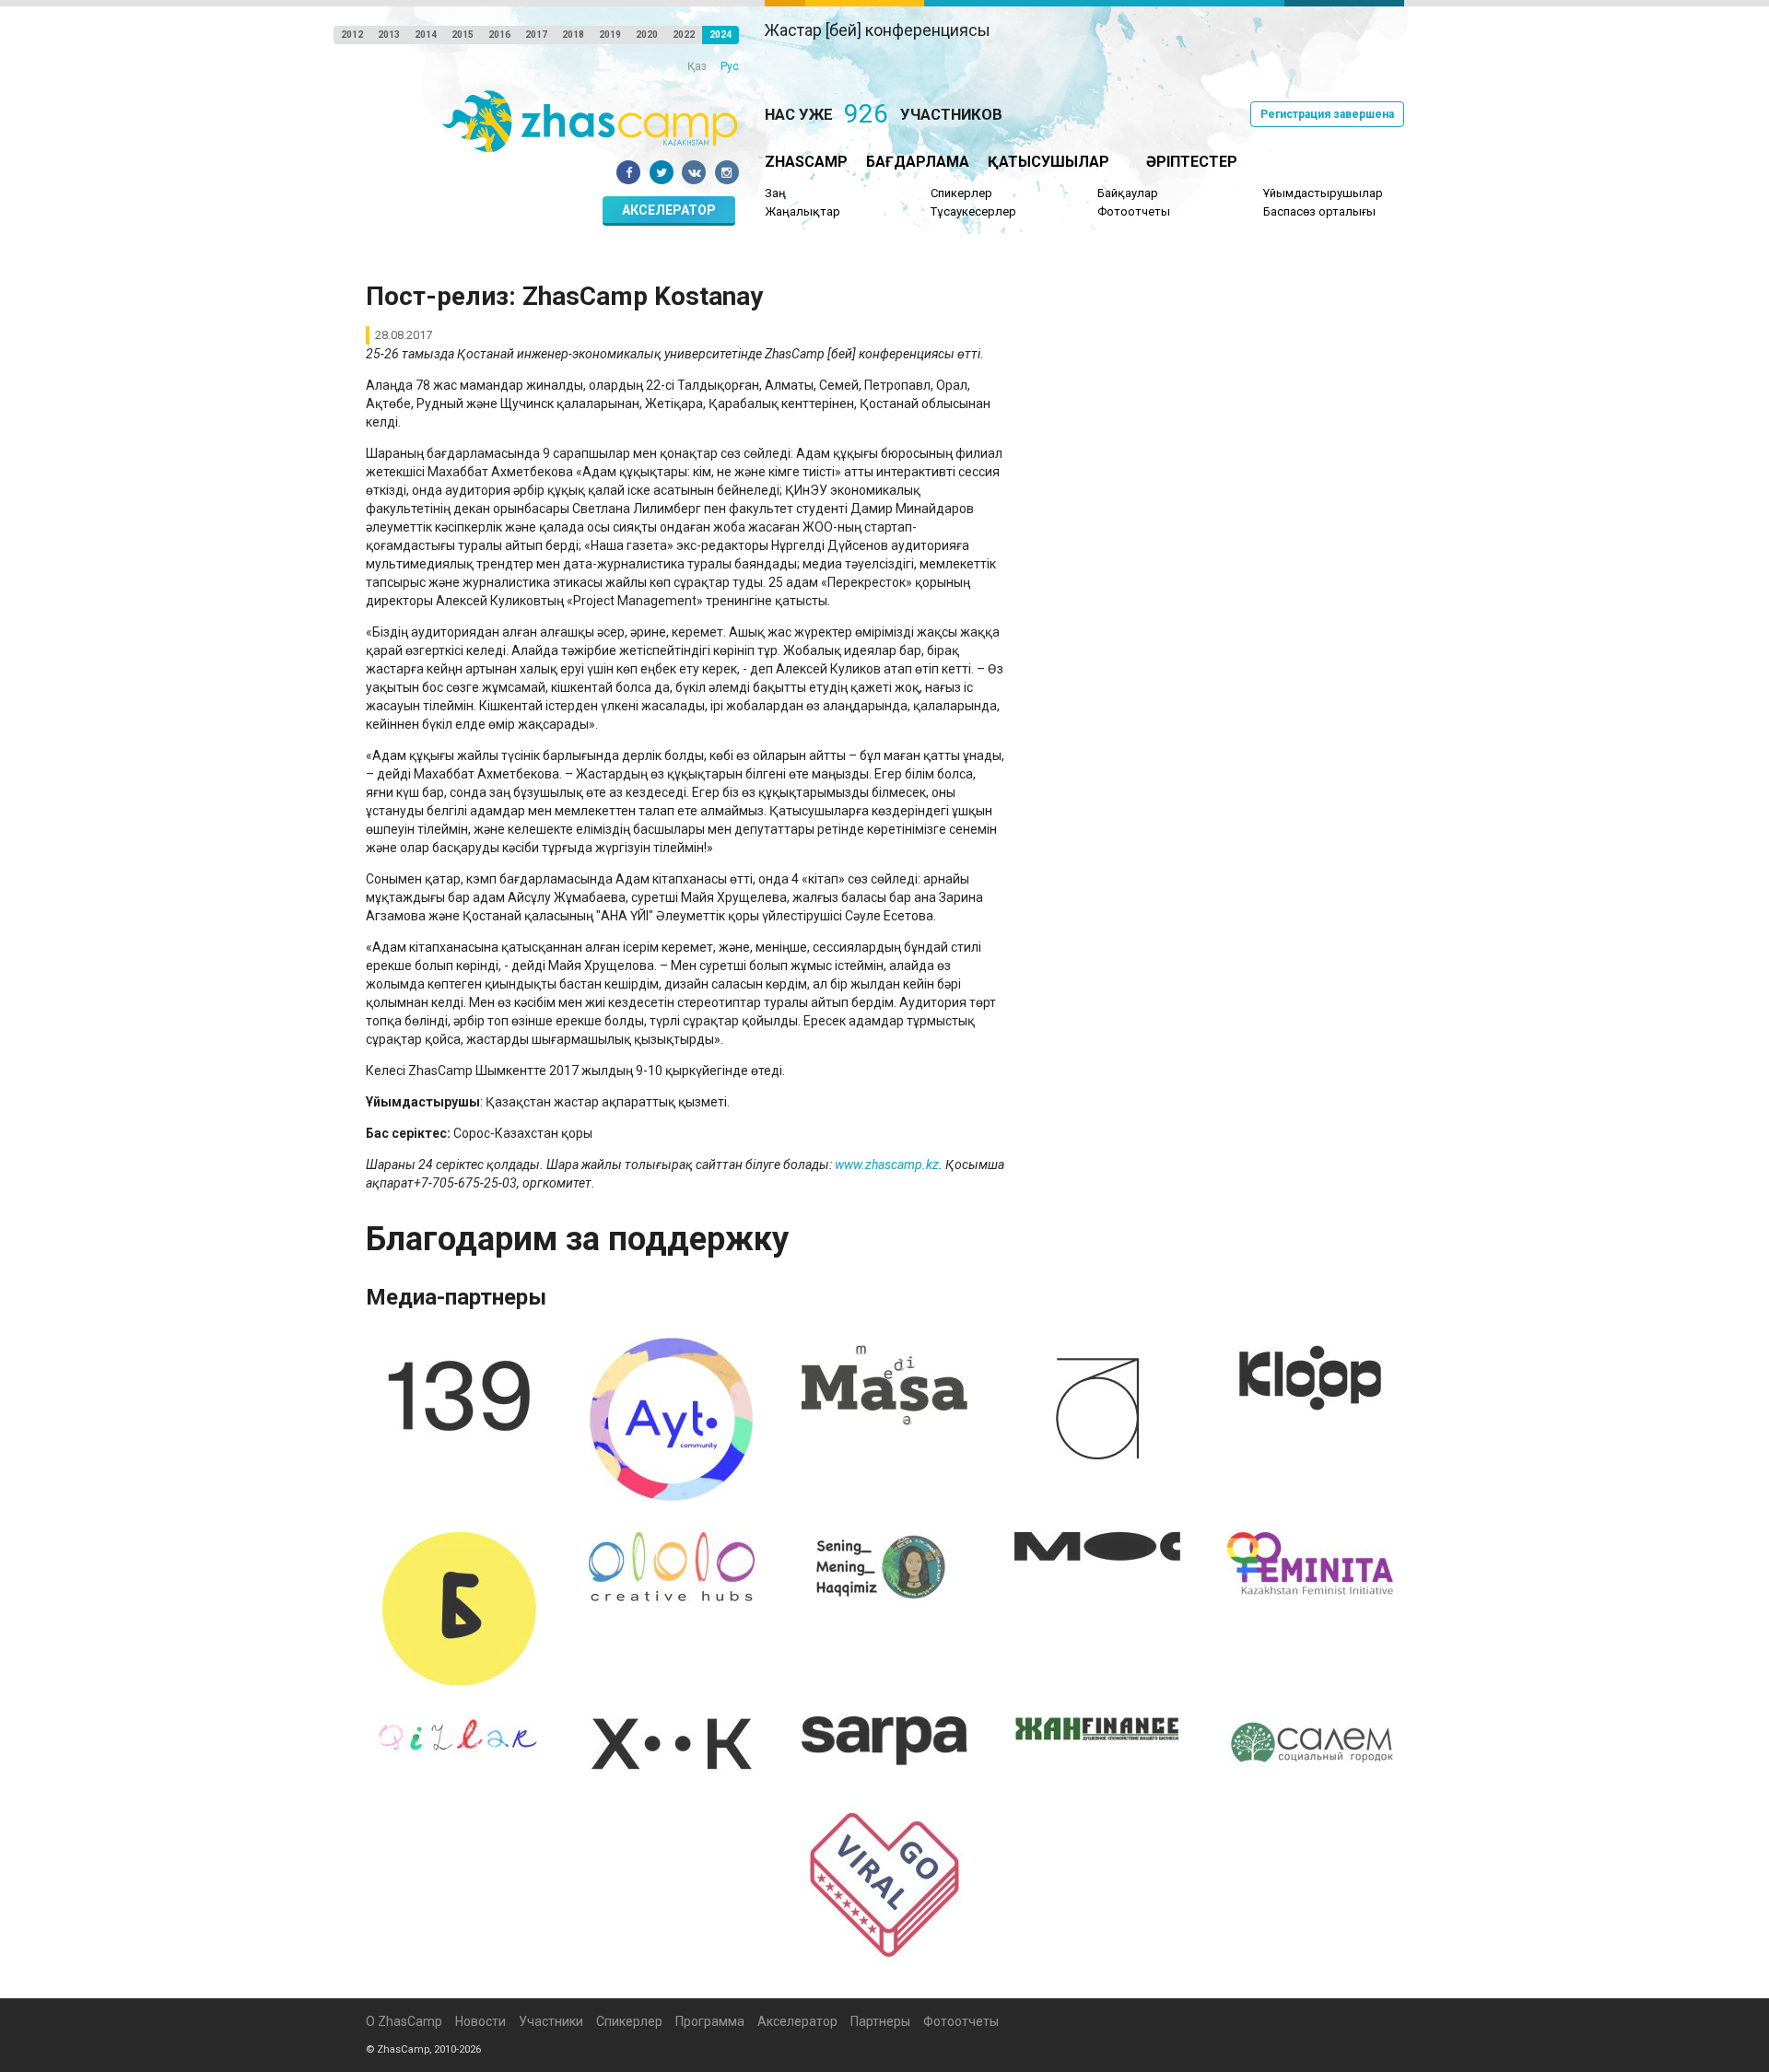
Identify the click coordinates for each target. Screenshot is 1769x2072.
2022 (684, 35)
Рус (730, 66)
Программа (710, 2021)
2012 (352, 35)
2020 (647, 35)
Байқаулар (1128, 193)
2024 (720, 35)
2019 (610, 35)
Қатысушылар (1049, 162)
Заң (775, 193)
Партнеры (880, 2021)
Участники (551, 2021)
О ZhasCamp (404, 2021)
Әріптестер (1192, 162)
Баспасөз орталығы (1319, 211)
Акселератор (669, 210)
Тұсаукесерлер (973, 211)
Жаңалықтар (802, 211)
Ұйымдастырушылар (1323, 193)
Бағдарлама (918, 162)
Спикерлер (961, 193)
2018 (573, 35)
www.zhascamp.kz (887, 1165)
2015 (463, 35)
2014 (426, 35)
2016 (499, 35)
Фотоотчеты (1134, 211)
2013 (389, 35)
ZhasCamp (806, 162)
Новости (480, 2021)
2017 (536, 35)
